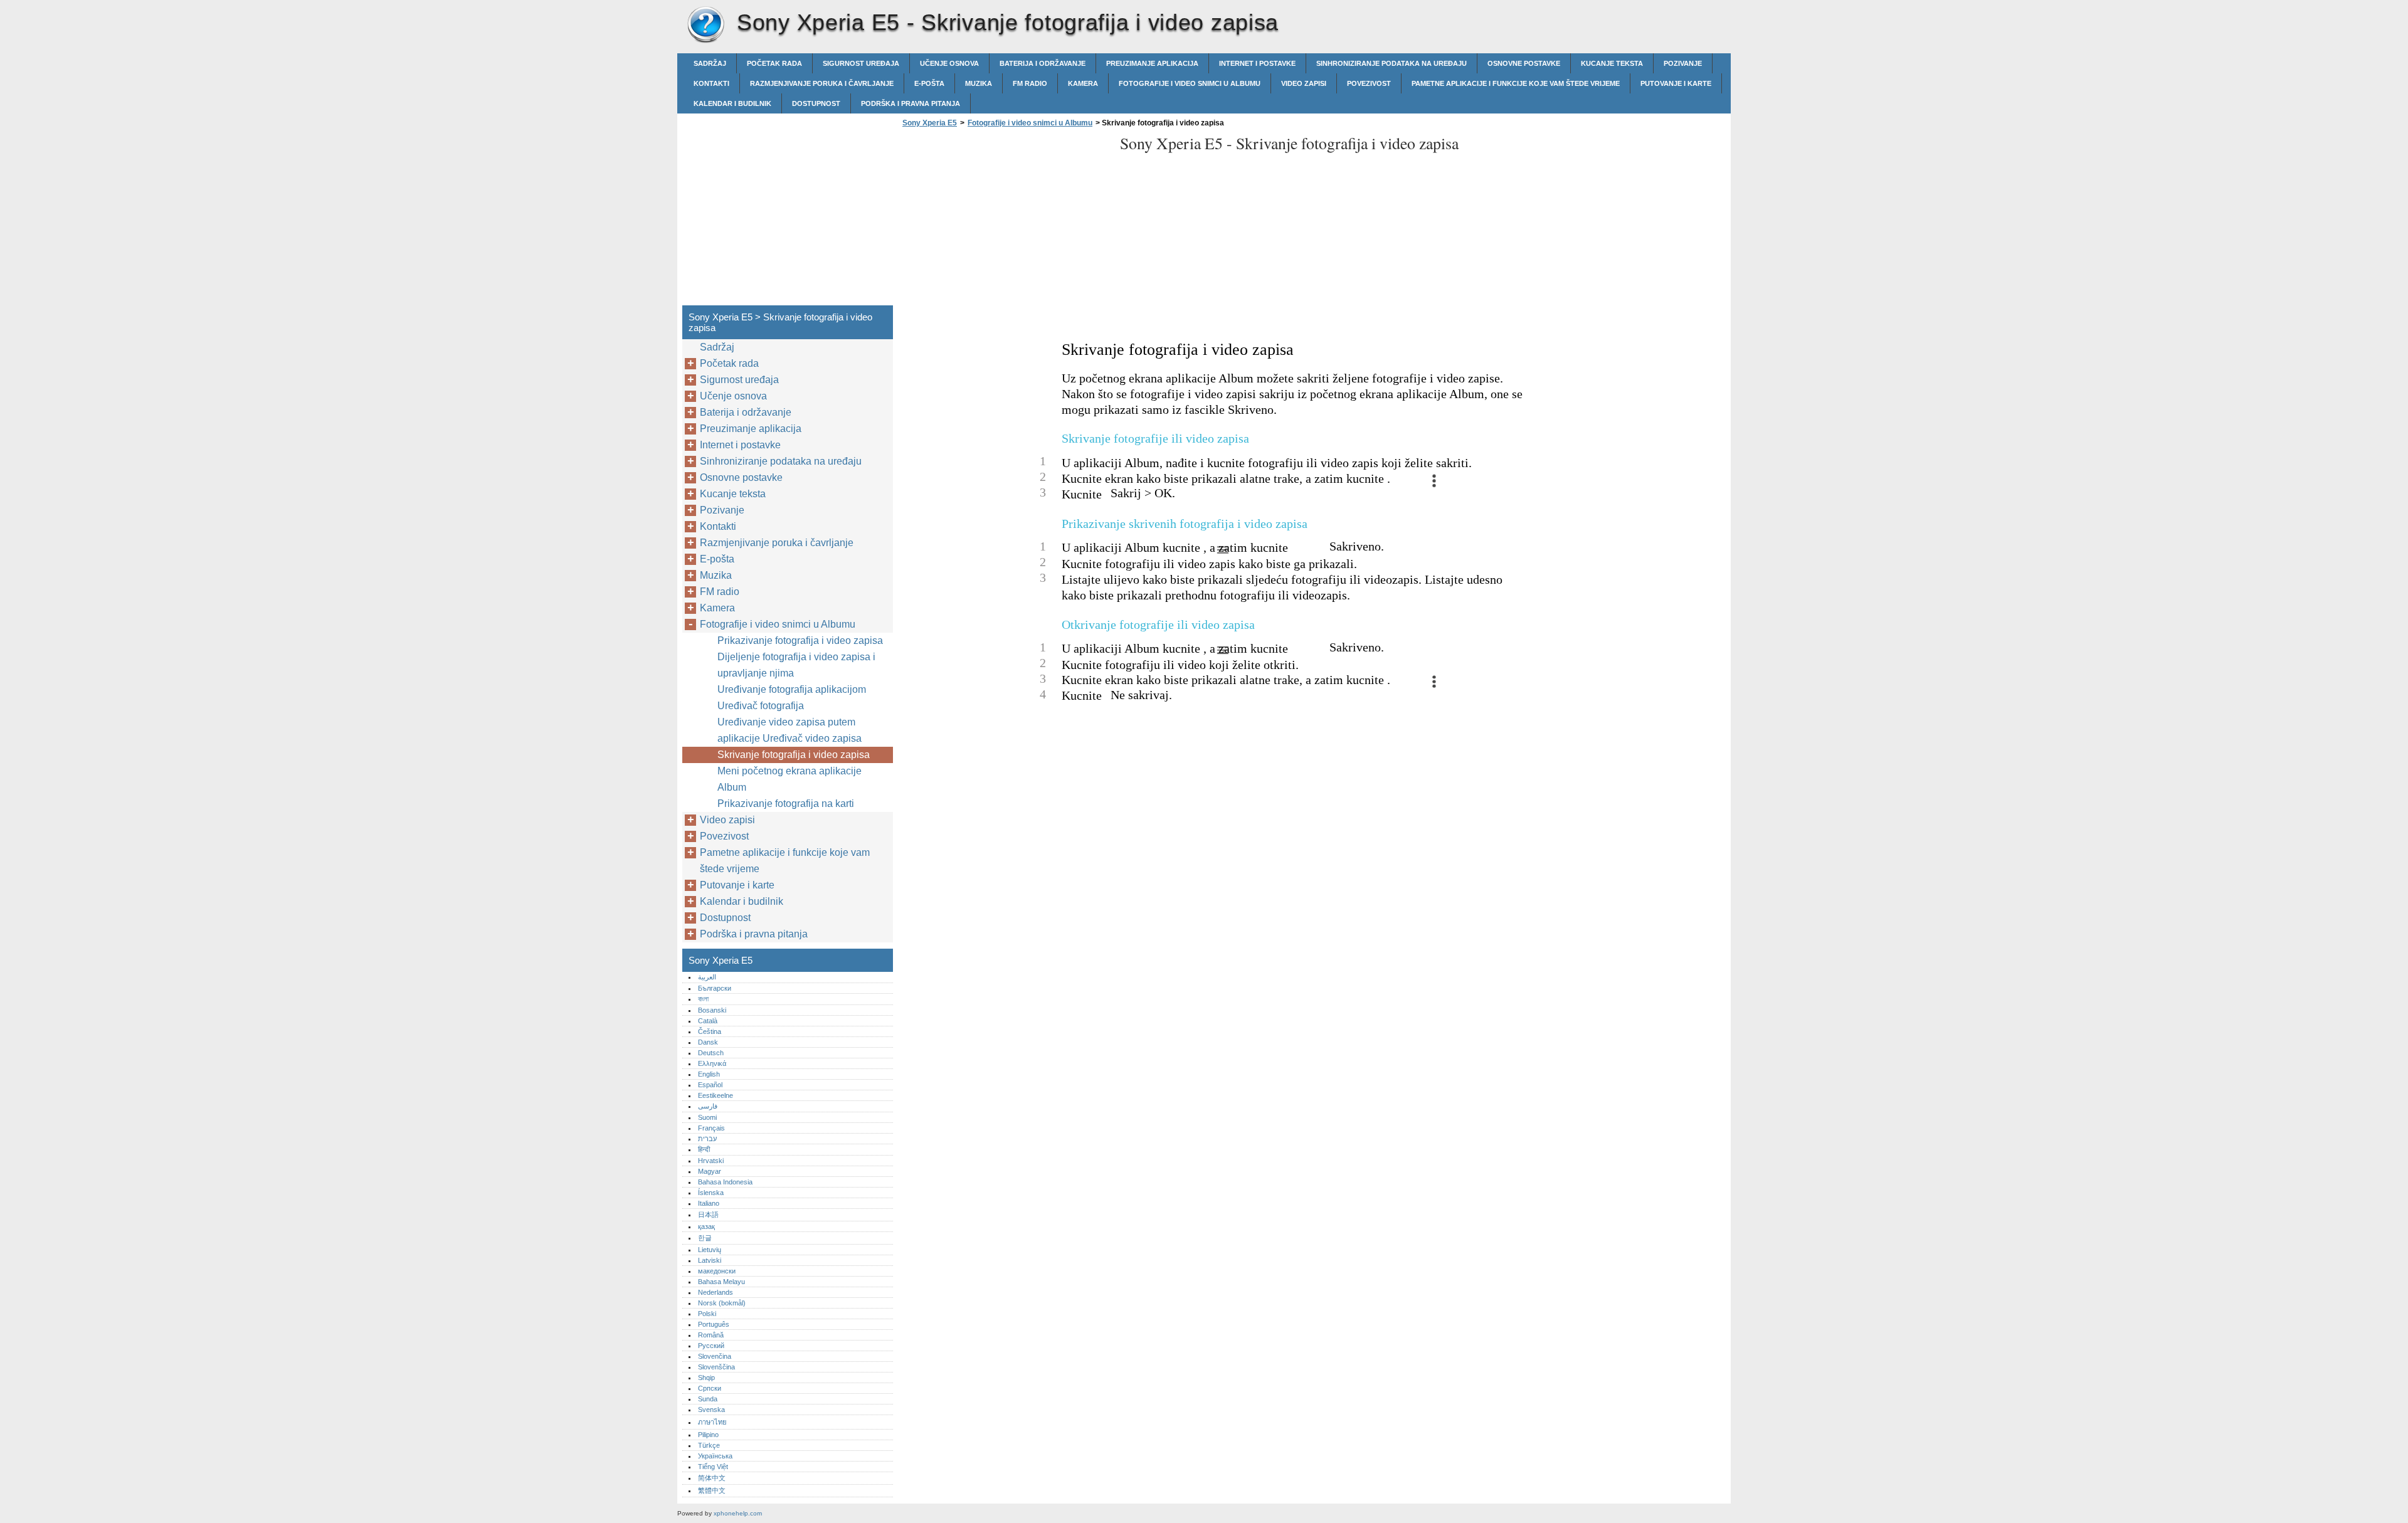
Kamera (1083, 83)
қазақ (706, 1226)
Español (710, 1085)
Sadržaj (710, 63)
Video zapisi (1304, 83)
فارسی (708, 1106)
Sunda (708, 1399)
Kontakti (711, 83)
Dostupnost (816, 103)
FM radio (1030, 83)
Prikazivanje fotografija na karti (786, 804)
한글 (705, 1238)
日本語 (708, 1215)
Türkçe (709, 1445)
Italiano (709, 1203)
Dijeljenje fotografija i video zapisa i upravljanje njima (796, 665)
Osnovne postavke (1524, 63)
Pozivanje (1683, 63)
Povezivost (1369, 83)
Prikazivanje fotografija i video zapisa (800, 640)
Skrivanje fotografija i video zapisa (794, 755)
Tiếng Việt (713, 1467)
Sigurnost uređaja (861, 63)
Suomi (707, 1117)
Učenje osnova (949, 63)
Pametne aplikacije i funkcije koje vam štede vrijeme (1516, 83)
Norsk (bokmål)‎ (722, 1303)
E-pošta (929, 83)
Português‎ (714, 1324)
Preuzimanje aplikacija (1152, 63)
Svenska (711, 1410)
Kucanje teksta (1612, 63)
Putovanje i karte (1676, 83)
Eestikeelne (716, 1095)
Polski (707, 1314)
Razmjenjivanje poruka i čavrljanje (822, 83)
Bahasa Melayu (721, 1282)
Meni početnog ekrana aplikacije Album (789, 779)
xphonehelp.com (738, 1513)
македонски (717, 1271)
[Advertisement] (1005, 220)
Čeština (710, 1031)
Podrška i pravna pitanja (911, 103)
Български (715, 988)
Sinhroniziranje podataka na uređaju (1391, 63)
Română (711, 1335)
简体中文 (712, 1478)
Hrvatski (711, 1161)
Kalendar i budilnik (732, 103)
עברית (707, 1139)
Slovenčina (715, 1356)
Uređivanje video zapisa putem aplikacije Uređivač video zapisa (789, 730)
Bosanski (712, 1010)
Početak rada (774, 63)
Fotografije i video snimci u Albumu (1190, 83)
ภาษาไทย (712, 1422)
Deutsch (711, 1053)
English (709, 1074)
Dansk (708, 1042)
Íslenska (711, 1193)
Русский (711, 1346)
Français (711, 1128)
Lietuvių (710, 1250)
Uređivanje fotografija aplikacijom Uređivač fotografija (792, 698)
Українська (715, 1456)
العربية (707, 977)
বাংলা (703, 999)
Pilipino (708, 1435)
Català (708, 1021)
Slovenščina (716, 1367)
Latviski (710, 1260)
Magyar (710, 1171)
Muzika (979, 83)
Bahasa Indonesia (725, 1182)
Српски (710, 1388)
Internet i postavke (1257, 63)
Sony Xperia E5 (705, 25)
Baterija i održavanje (1043, 63)
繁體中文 (712, 1490)
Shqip (706, 1378)
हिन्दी (704, 1149)
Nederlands (716, 1292)
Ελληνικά (712, 1063)
